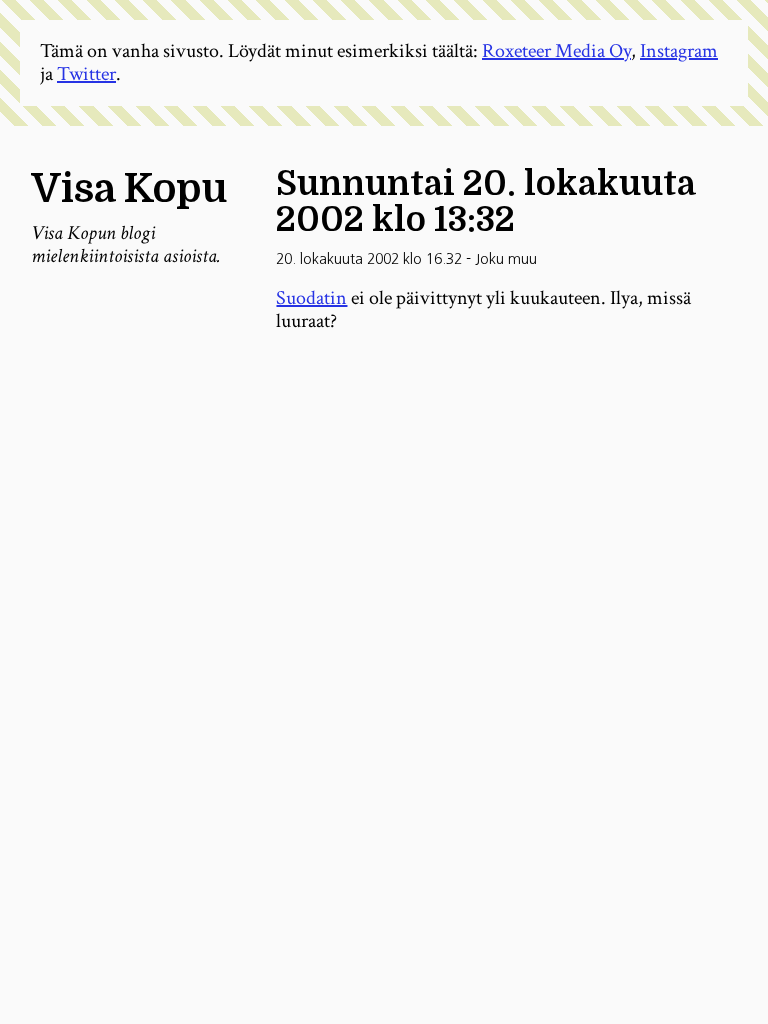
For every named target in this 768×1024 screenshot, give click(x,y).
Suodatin (311, 298)
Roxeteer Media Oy (556, 51)
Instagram (679, 51)
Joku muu (506, 259)
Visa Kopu (129, 189)
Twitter (86, 74)
